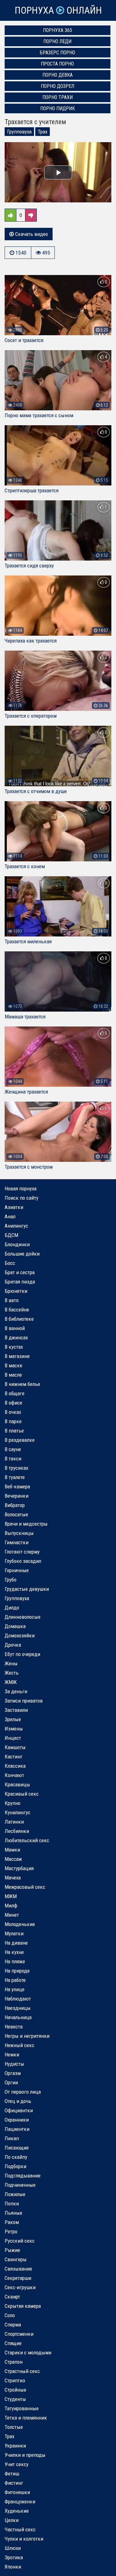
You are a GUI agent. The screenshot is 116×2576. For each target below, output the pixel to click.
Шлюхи (13, 2548)
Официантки (19, 2110)
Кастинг (14, 1757)
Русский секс (20, 2241)
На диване (16, 1943)
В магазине (17, 1356)
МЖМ (11, 1896)
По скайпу (16, 2157)
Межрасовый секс (25, 1887)
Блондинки (17, 1244)
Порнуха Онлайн (58, 10)
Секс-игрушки (20, 2287)
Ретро (11, 2231)
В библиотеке (19, 1319)
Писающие (17, 2148)
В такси (13, 1459)
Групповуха (19, 132)
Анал (10, 1216)
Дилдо (12, 1608)
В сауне (13, 1449)
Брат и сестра (20, 1272)
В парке (13, 1421)
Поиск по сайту (21, 1198)
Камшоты (15, 1747)
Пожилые (15, 2194)
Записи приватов (24, 1701)
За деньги (16, 1691)
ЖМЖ (11, 1682)
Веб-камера (17, 1487)
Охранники (17, 2120)
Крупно (13, 1803)
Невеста (14, 2027)
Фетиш (12, 2474)
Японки (13, 2567)
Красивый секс (22, 1794)
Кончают (14, 1775)
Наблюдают (18, 1999)
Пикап (12, 2138)
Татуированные (22, 2408)
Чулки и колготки (24, 2539)
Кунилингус (17, 1812)
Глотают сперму (22, 1552)
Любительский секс (27, 1840)
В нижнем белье (22, 1384)
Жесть (12, 1673)
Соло (10, 2315)
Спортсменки (19, 2334)
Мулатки (14, 1933)
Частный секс (20, 2529)
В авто (12, 1300)
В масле (13, 1375)
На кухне (14, 1952)
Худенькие (17, 2511)
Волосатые (16, 1514)
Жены (11, 1663)
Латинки (14, 1822)
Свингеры (16, 2259)
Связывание (18, 2269)
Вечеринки (17, 1496)
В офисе (13, 1403)
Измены (14, 1729)
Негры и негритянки (27, 2036)
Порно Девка (58, 75)
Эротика (14, 2557)
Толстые (14, 2427)
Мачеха (13, 1878)
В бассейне (17, 1310)
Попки (12, 2204)
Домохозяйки (20, 1635)
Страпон (14, 2362)
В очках (13, 1412)
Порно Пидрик (58, 108)
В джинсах (16, 1338)
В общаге (15, 1393)
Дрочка (13, 1645)
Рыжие (12, 2250)
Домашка (15, 1626)
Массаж (13, 1859)
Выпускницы (19, 1533)
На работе (15, 1980)
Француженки (20, 2502)
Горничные (17, 1570)
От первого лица (23, 2092)
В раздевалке (20, 1440)
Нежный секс (19, 2045)
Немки (12, 2055)
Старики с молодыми (28, 2353)
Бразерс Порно (58, 53)
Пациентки (17, 2129)
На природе (17, 1971)
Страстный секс (22, 2371)
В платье (14, 1431)
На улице (15, 1989)
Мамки (12, 1850)
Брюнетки (16, 1291)
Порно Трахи (58, 97)
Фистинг (14, 2483)
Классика (15, 1766)
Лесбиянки (17, 1831)
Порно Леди (57, 41)
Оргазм (13, 2073)
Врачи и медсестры (26, 1524)
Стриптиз (15, 2380)
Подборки (15, 2166)
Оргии (11, 2082)
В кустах (14, 1347)
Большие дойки (22, 1254)
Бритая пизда (20, 1282)
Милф (11, 1906)
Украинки (15, 2446)
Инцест (13, 1738)
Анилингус (16, 1226)
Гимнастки (17, 1542)
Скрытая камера (23, 2306)
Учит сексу (17, 2464)
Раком (12, 2222)
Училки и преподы (25, 2455)
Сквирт (12, 2297)
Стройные (15, 2390)
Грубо (11, 1580)
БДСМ (11, 1235)
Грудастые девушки (27, 1589)
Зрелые (13, 1719)
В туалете (15, 1477)
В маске (13, 1365)
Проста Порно (57, 64)
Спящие (13, 2343)
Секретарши (18, 2278)
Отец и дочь (18, 2101)
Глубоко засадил (23, 1561)
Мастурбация (19, 1868)
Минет (12, 1915)
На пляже (15, 1961)
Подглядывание (23, 2176)
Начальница (18, 2017)
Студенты (15, 2399)
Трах (43, 132)
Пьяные (13, 2213)
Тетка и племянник (26, 2418)
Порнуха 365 (58, 30)
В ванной (15, 1328)
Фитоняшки (17, 2492)
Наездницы (18, 2008)
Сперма (13, 2325)
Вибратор (15, 1505)
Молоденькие (20, 1924)
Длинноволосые (23, 1617)
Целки (12, 2520)
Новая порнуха (21, 1189)
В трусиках (16, 1468)
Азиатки (14, 1207)
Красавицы (17, 1784)
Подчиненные (20, 2185)
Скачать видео (31, 234)
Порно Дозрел (58, 86)
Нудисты (14, 2064)
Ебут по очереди (22, 1654)
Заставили (16, 1710)
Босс (10, 1263)
